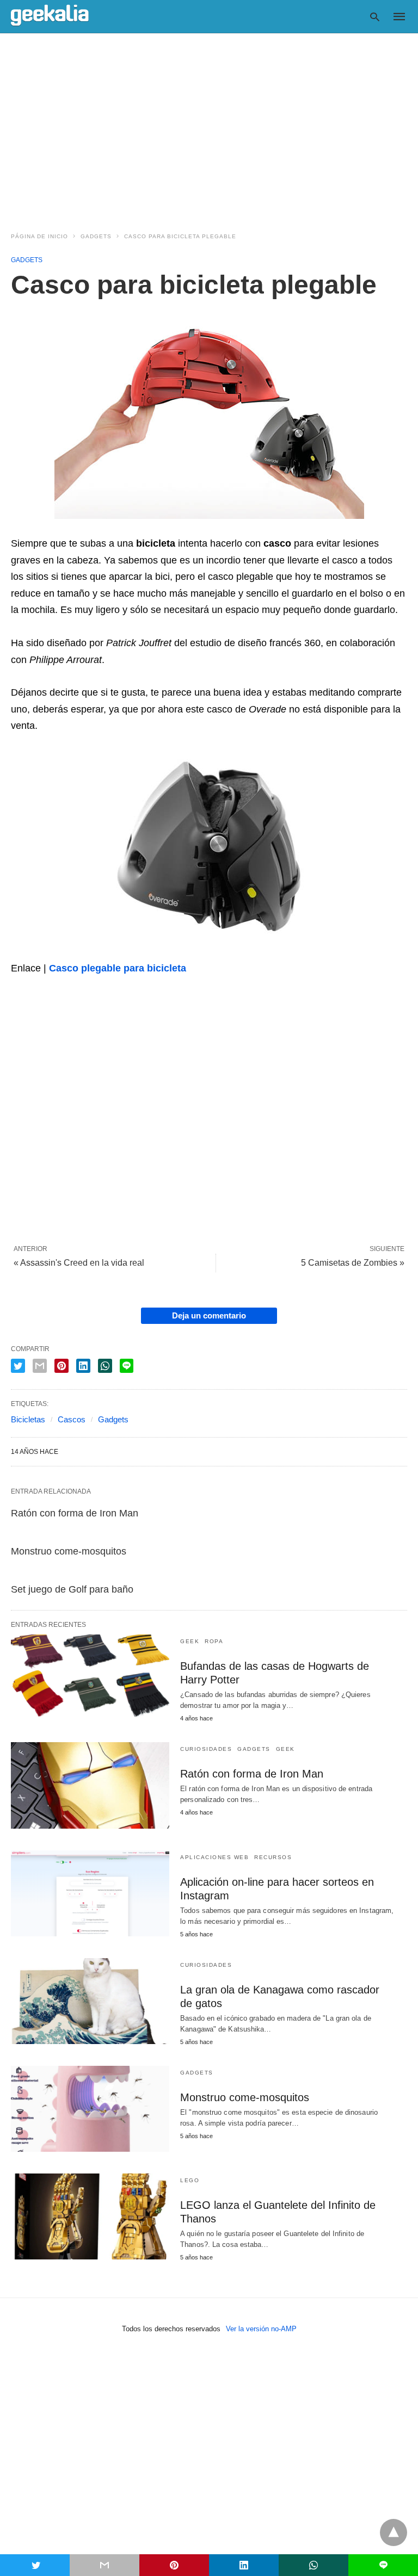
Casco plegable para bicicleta (118, 968)
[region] (209, 126)
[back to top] (394, 2532)
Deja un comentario (209, 1315)
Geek (190, 1641)
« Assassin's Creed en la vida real (79, 1263)
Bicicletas (28, 1419)
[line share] (127, 1366)
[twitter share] (18, 1366)
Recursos (273, 1857)
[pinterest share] (62, 1366)
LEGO (190, 2180)
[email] (104, 2565)
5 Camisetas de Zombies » (353, 1263)
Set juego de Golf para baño (72, 1589)
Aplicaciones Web (214, 1857)
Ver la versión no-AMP (261, 2329)
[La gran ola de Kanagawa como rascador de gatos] (90, 2001)
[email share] (40, 1366)
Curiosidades (206, 1749)
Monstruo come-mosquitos (69, 1551)
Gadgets (96, 236)
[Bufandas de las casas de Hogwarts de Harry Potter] (90, 1677)
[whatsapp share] (105, 1366)
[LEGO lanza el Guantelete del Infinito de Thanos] (90, 2216)
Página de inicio (39, 236)
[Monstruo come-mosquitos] (90, 2109)
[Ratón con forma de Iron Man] (90, 1785)
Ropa (214, 1641)
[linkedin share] (83, 1366)
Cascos (72, 1419)
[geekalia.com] (50, 16)
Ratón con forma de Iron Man (75, 1513)
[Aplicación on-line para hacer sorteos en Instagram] (90, 1893)
